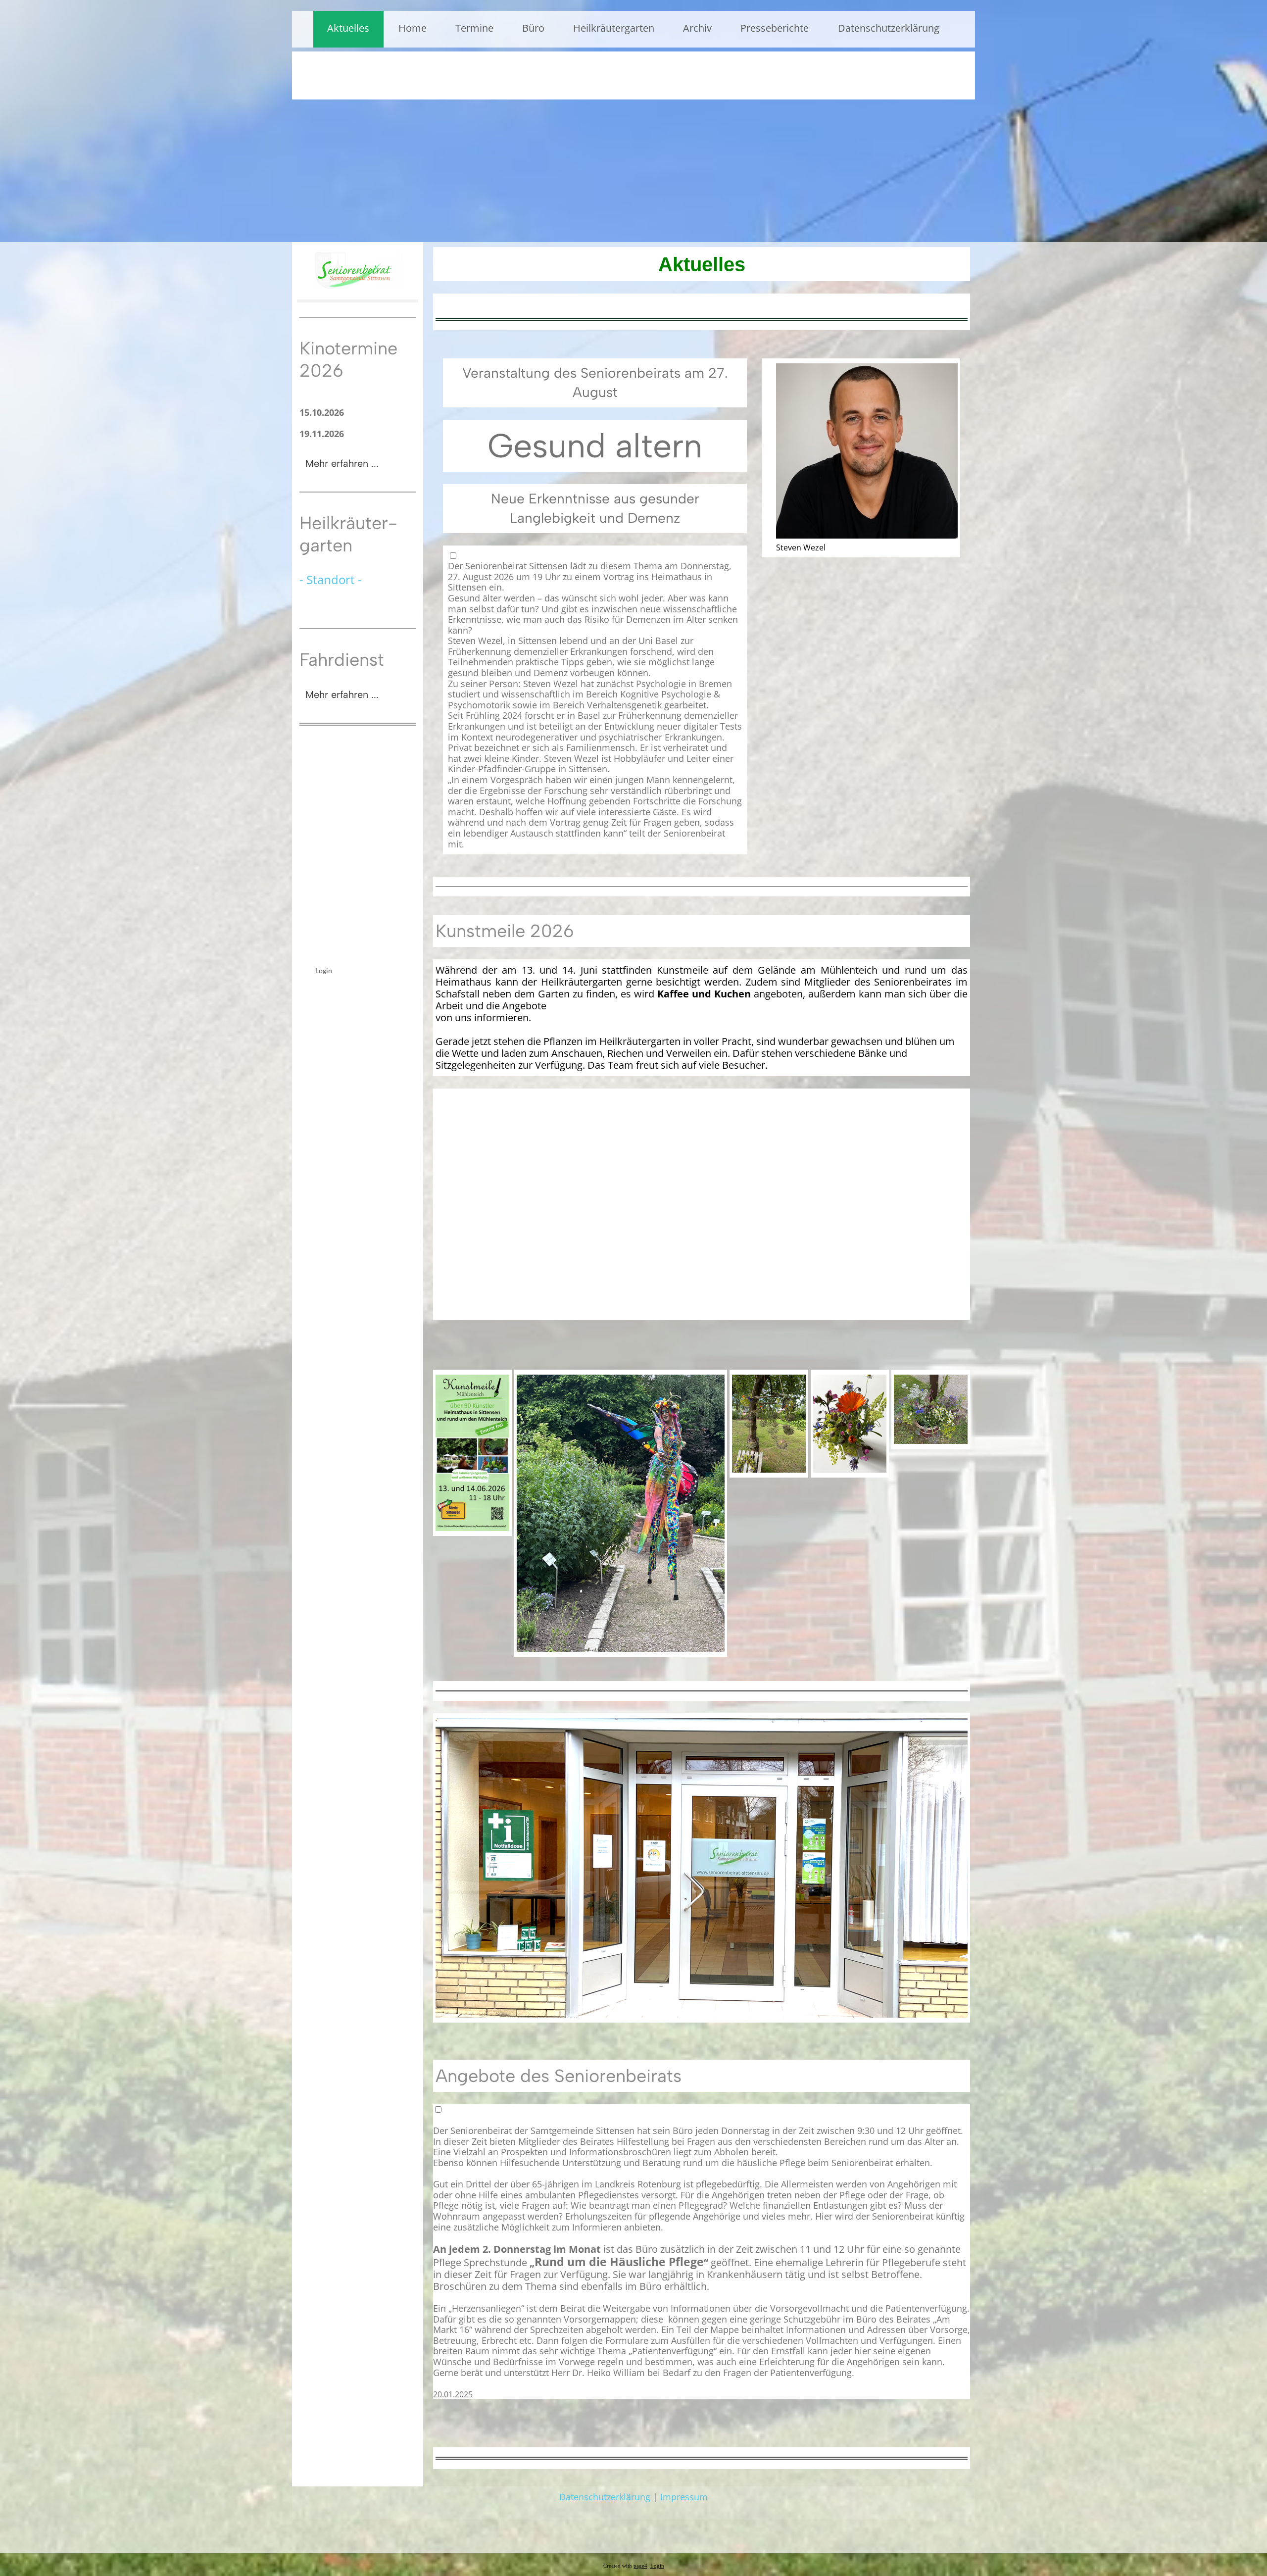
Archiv (697, 28)
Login (324, 970)
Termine (474, 28)
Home (413, 28)
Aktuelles (348, 28)
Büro (533, 28)
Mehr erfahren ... (342, 463)
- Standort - (331, 579)
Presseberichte (775, 28)
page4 (640, 2566)
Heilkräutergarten (614, 28)
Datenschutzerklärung (889, 28)
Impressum (684, 2497)
